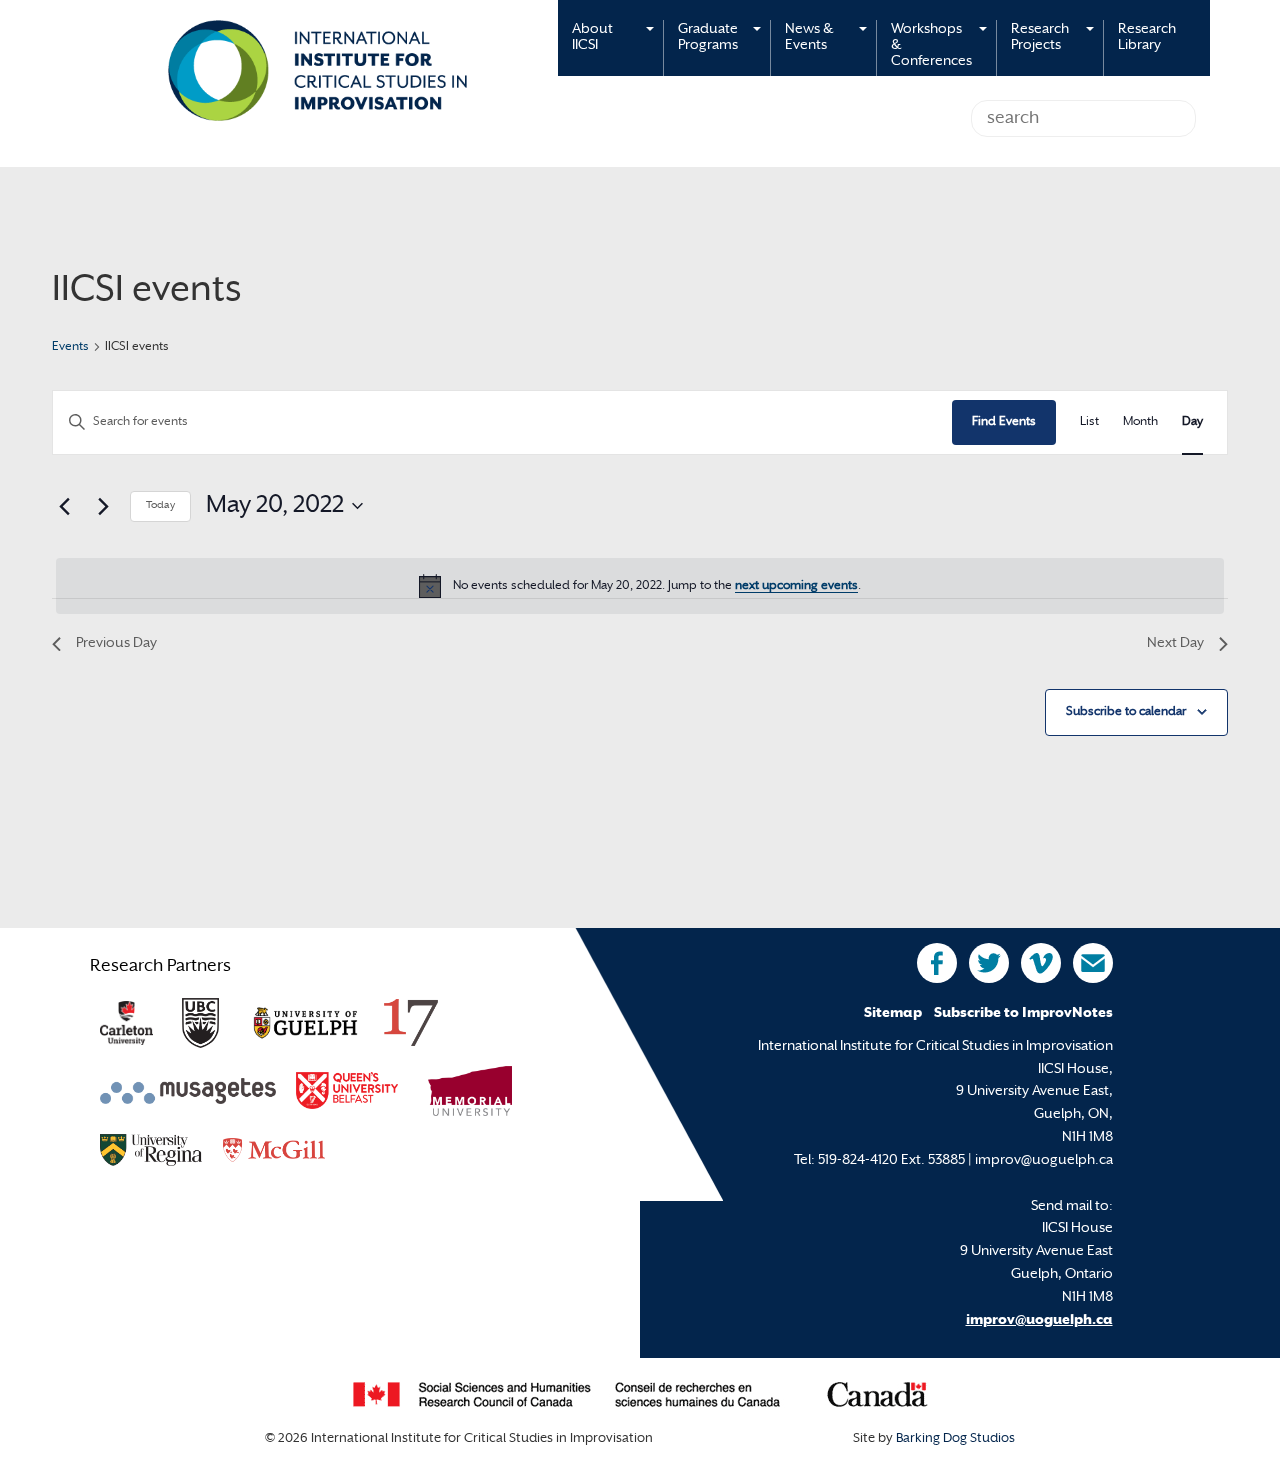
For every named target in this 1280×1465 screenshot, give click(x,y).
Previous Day (116, 643)
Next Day (1175, 643)
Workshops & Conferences (931, 45)
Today (160, 505)
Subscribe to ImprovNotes (1023, 1013)
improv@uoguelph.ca (1039, 1320)
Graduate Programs (708, 37)
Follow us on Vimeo (1041, 963)
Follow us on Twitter (989, 963)
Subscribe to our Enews (1093, 963)
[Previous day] (64, 506)
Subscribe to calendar (1126, 712)
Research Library (1147, 37)
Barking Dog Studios (955, 1439)
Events (70, 347)
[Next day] (103, 506)
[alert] (640, 586)
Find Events (1004, 422)
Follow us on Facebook (937, 963)
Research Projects (1040, 37)
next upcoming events (796, 586)
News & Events (809, 37)
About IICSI (592, 37)
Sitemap (893, 1013)
